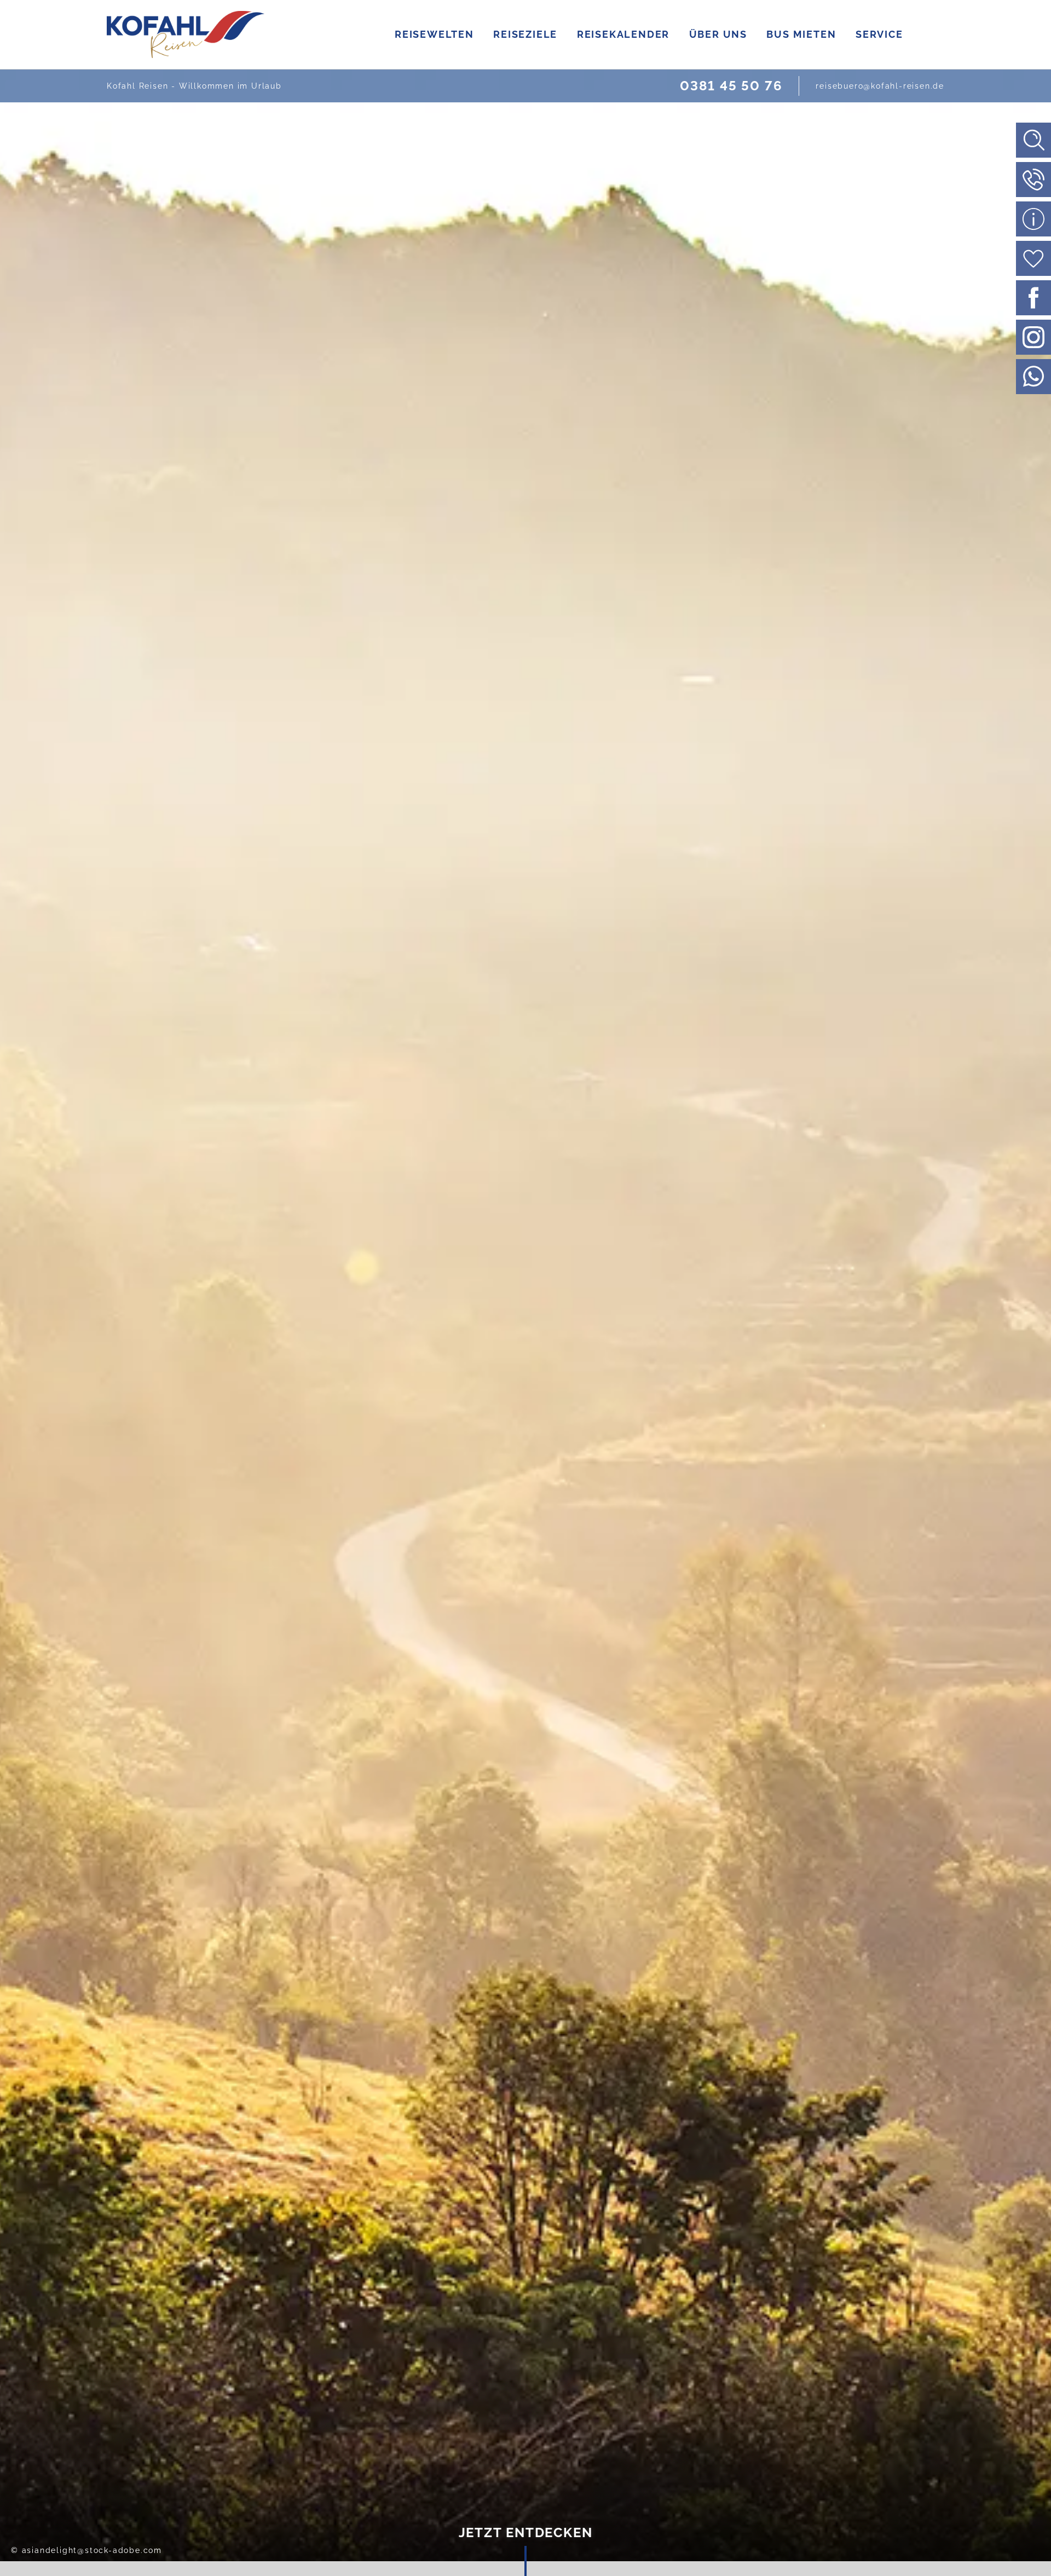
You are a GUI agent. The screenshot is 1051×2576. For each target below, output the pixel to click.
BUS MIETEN (801, 34)
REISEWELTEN (434, 34)
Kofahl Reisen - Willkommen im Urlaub (194, 86)
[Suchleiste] (1033, 140)
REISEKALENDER (623, 34)
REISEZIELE (525, 34)
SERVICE (879, 34)
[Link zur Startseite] (186, 34)
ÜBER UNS (718, 34)
